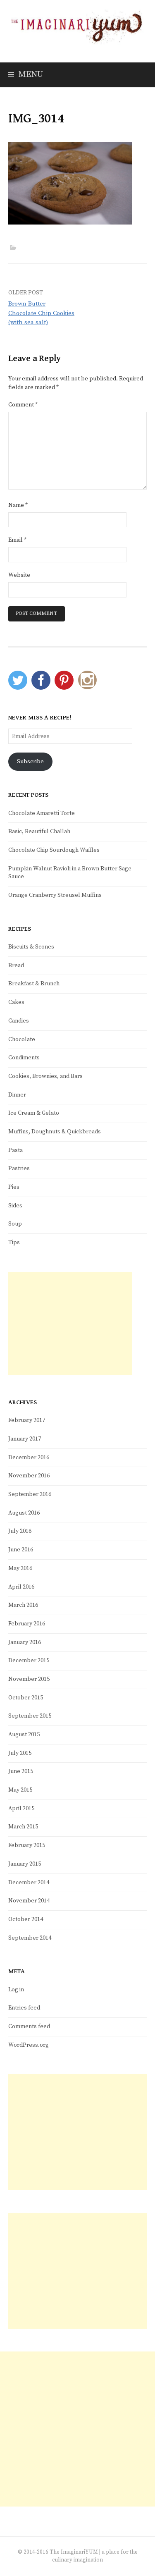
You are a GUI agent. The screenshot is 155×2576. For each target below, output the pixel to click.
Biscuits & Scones (31, 947)
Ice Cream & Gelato (34, 1113)
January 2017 (25, 1439)
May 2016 (20, 1568)
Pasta (15, 1150)
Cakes (16, 1002)
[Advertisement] (70, 1324)
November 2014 (29, 1901)
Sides (15, 1206)
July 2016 (20, 1531)
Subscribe (30, 762)
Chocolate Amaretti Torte (42, 813)
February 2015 (27, 1845)
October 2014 (26, 1919)
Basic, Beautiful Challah (39, 832)
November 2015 (29, 1679)
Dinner (17, 1095)
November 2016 (29, 1476)
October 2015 (26, 1698)
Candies (19, 1021)
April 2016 (21, 1587)
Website (19, 575)
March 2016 (23, 1605)
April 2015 (21, 1809)
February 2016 (27, 1624)
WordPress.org (29, 2045)
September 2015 (30, 1716)
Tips (14, 1243)
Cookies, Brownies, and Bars (45, 1076)
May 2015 (20, 1790)
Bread (16, 965)
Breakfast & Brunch (34, 984)
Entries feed (24, 2008)
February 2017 (27, 1420)
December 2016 (29, 1458)
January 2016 (25, 1642)
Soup (15, 1224)
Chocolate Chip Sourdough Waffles (54, 850)
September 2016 (30, 1494)
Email (17, 540)
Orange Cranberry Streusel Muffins (55, 895)
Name (18, 505)
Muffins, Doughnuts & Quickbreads (55, 1132)
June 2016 (21, 1550)
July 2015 (20, 1753)
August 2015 (24, 1735)
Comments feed (29, 2026)
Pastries (19, 1169)
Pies (14, 1187)
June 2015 (21, 1771)
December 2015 (29, 1661)
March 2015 (23, 1827)
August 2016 (24, 1513)
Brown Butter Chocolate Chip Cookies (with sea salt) (41, 313)
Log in (16, 1990)
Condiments (24, 1058)
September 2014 (30, 1938)
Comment (23, 405)
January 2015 (25, 1864)
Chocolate (22, 1039)
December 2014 (29, 1883)
